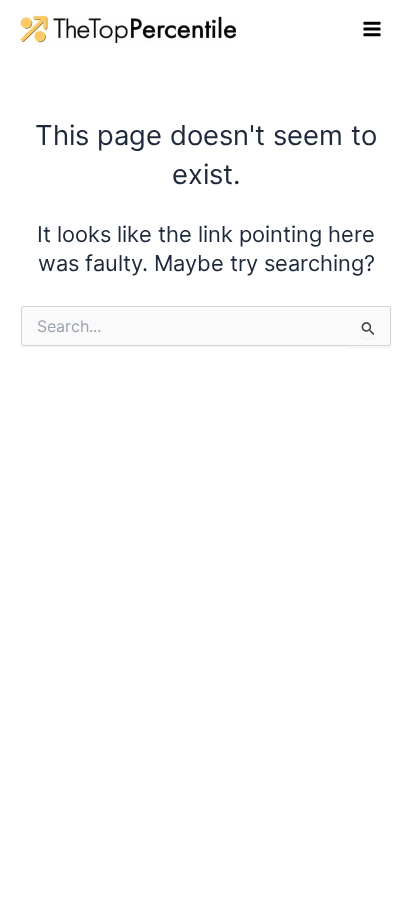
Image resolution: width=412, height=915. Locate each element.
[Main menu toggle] (372, 29)
